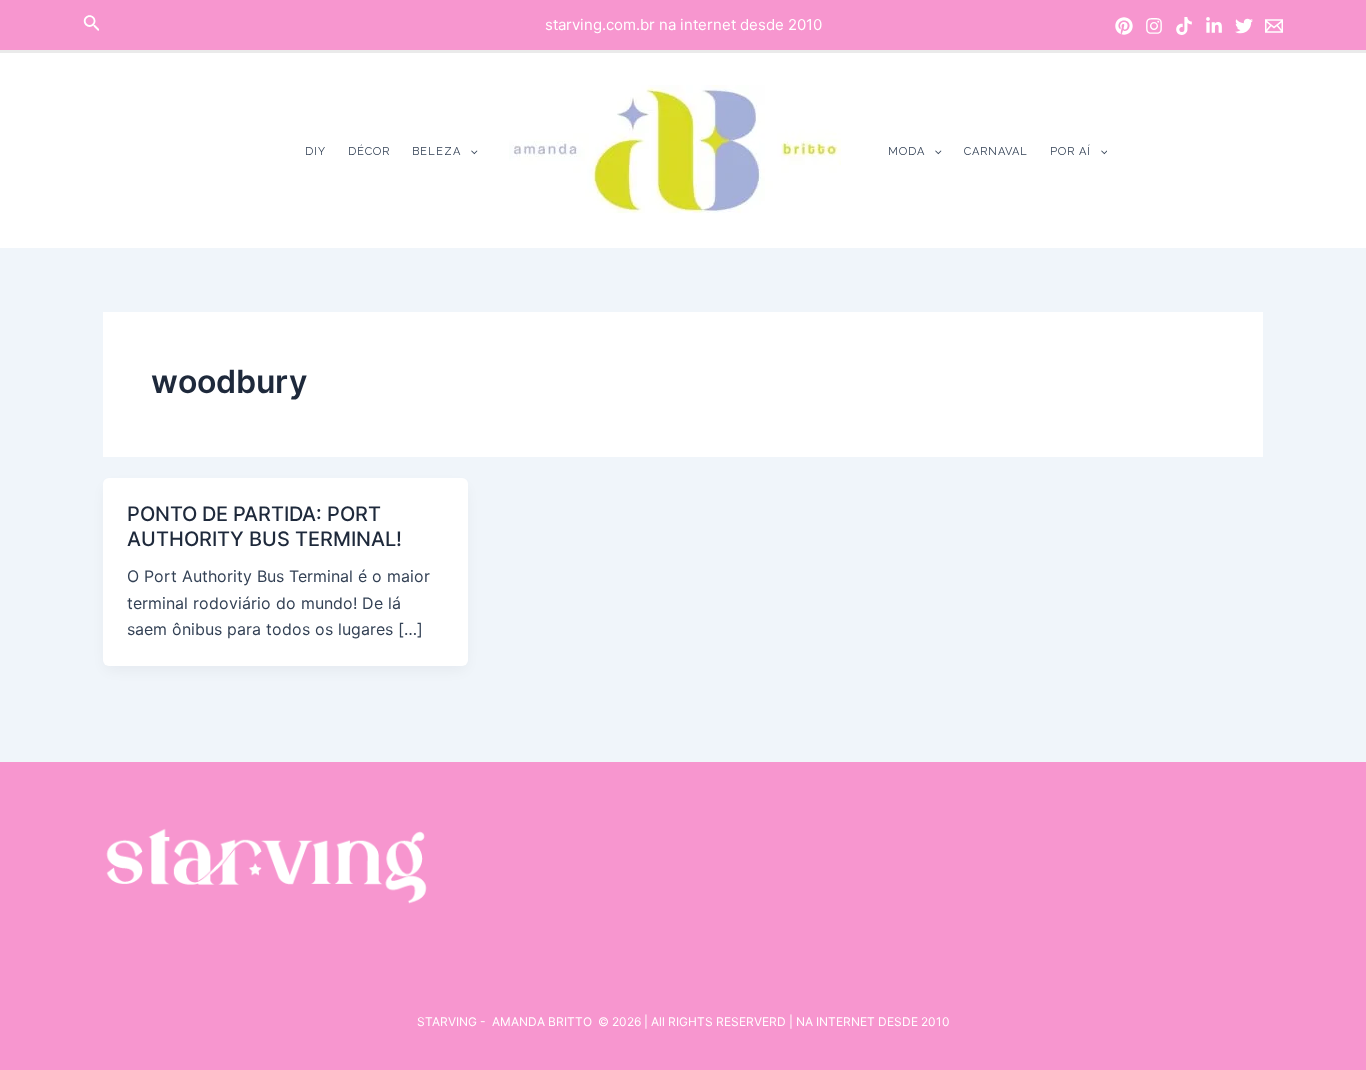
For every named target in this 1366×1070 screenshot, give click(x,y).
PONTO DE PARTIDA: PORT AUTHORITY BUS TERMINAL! (264, 526)
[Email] (1274, 26)
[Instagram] (1154, 26)
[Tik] (1184, 26)
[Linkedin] (1214, 26)
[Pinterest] (1124, 26)
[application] (469, 151)
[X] (1244, 26)
